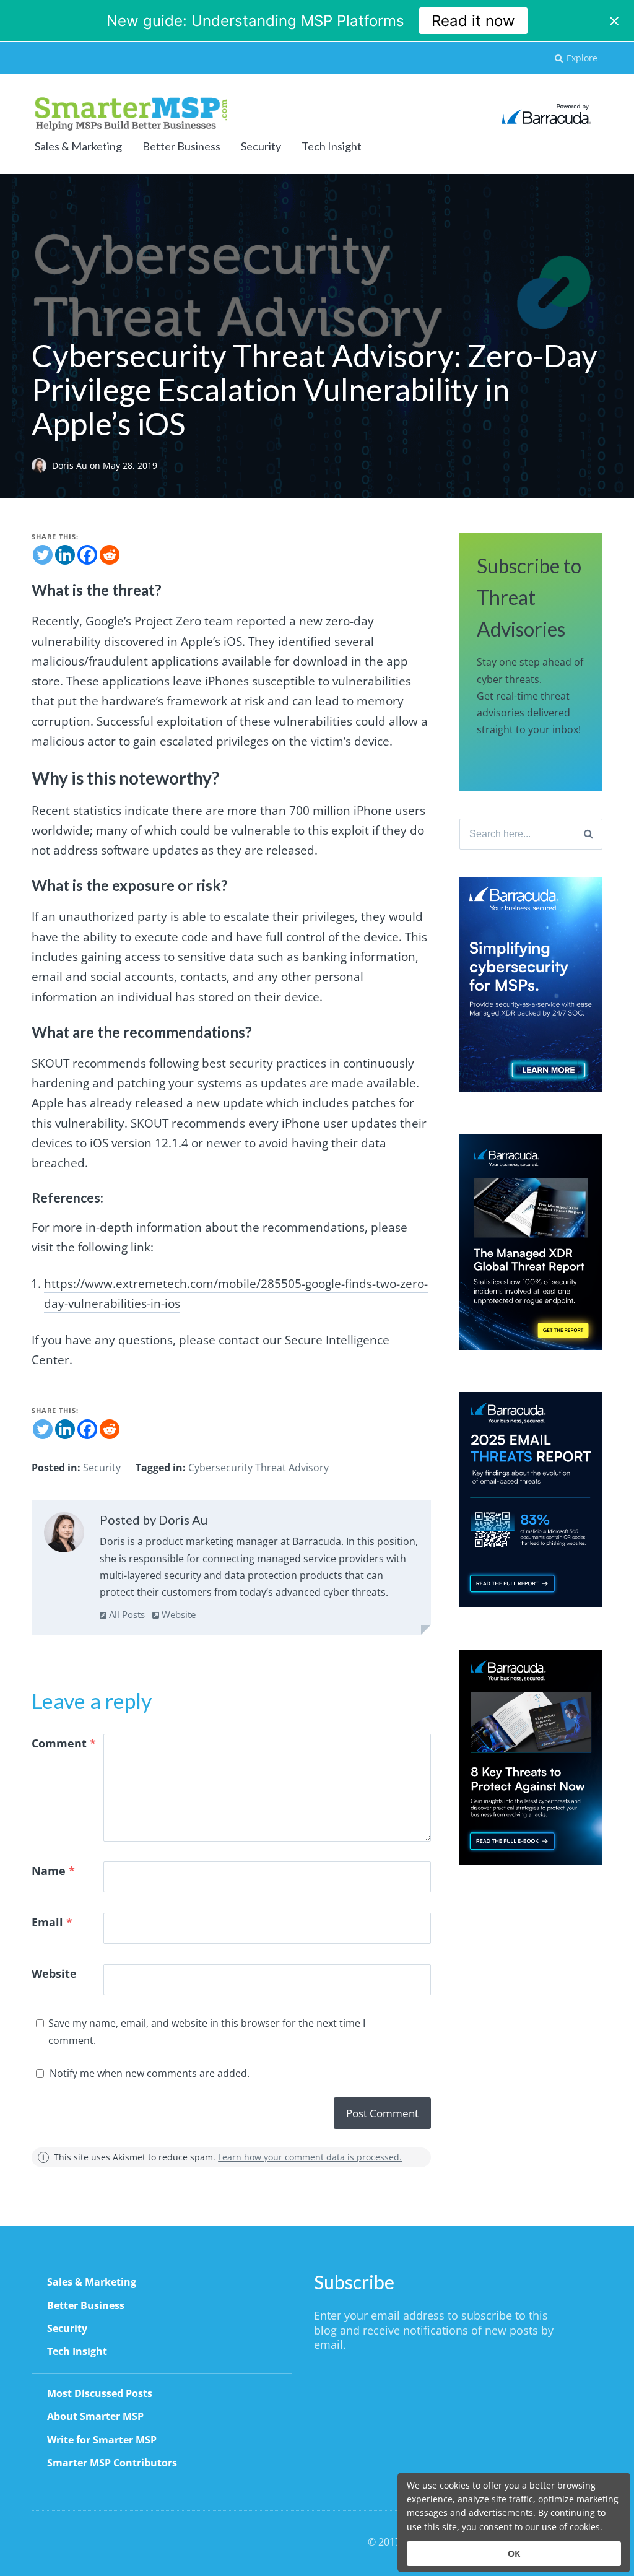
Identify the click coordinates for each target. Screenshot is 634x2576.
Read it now (473, 21)
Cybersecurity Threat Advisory (258, 1468)
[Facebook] (87, 555)
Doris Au (71, 465)
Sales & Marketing (78, 146)
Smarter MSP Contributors (112, 2463)
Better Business (181, 146)
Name (53, 1871)
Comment (64, 1743)
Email (52, 1922)
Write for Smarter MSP (102, 2440)
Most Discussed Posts (100, 2393)
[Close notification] (614, 21)
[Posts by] (42, 465)
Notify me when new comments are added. (150, 2073)
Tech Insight (332, 146)
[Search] (588, 834)
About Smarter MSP (95, 2416)
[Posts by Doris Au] (64, 1535)
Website (177, 1614)
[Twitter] (43, 555)
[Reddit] (110, 555)
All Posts (126, 1614)
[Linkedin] (65, 555)
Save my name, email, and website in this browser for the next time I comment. (207, 2031)
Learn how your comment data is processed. (310, 2157)
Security (261, 146)
